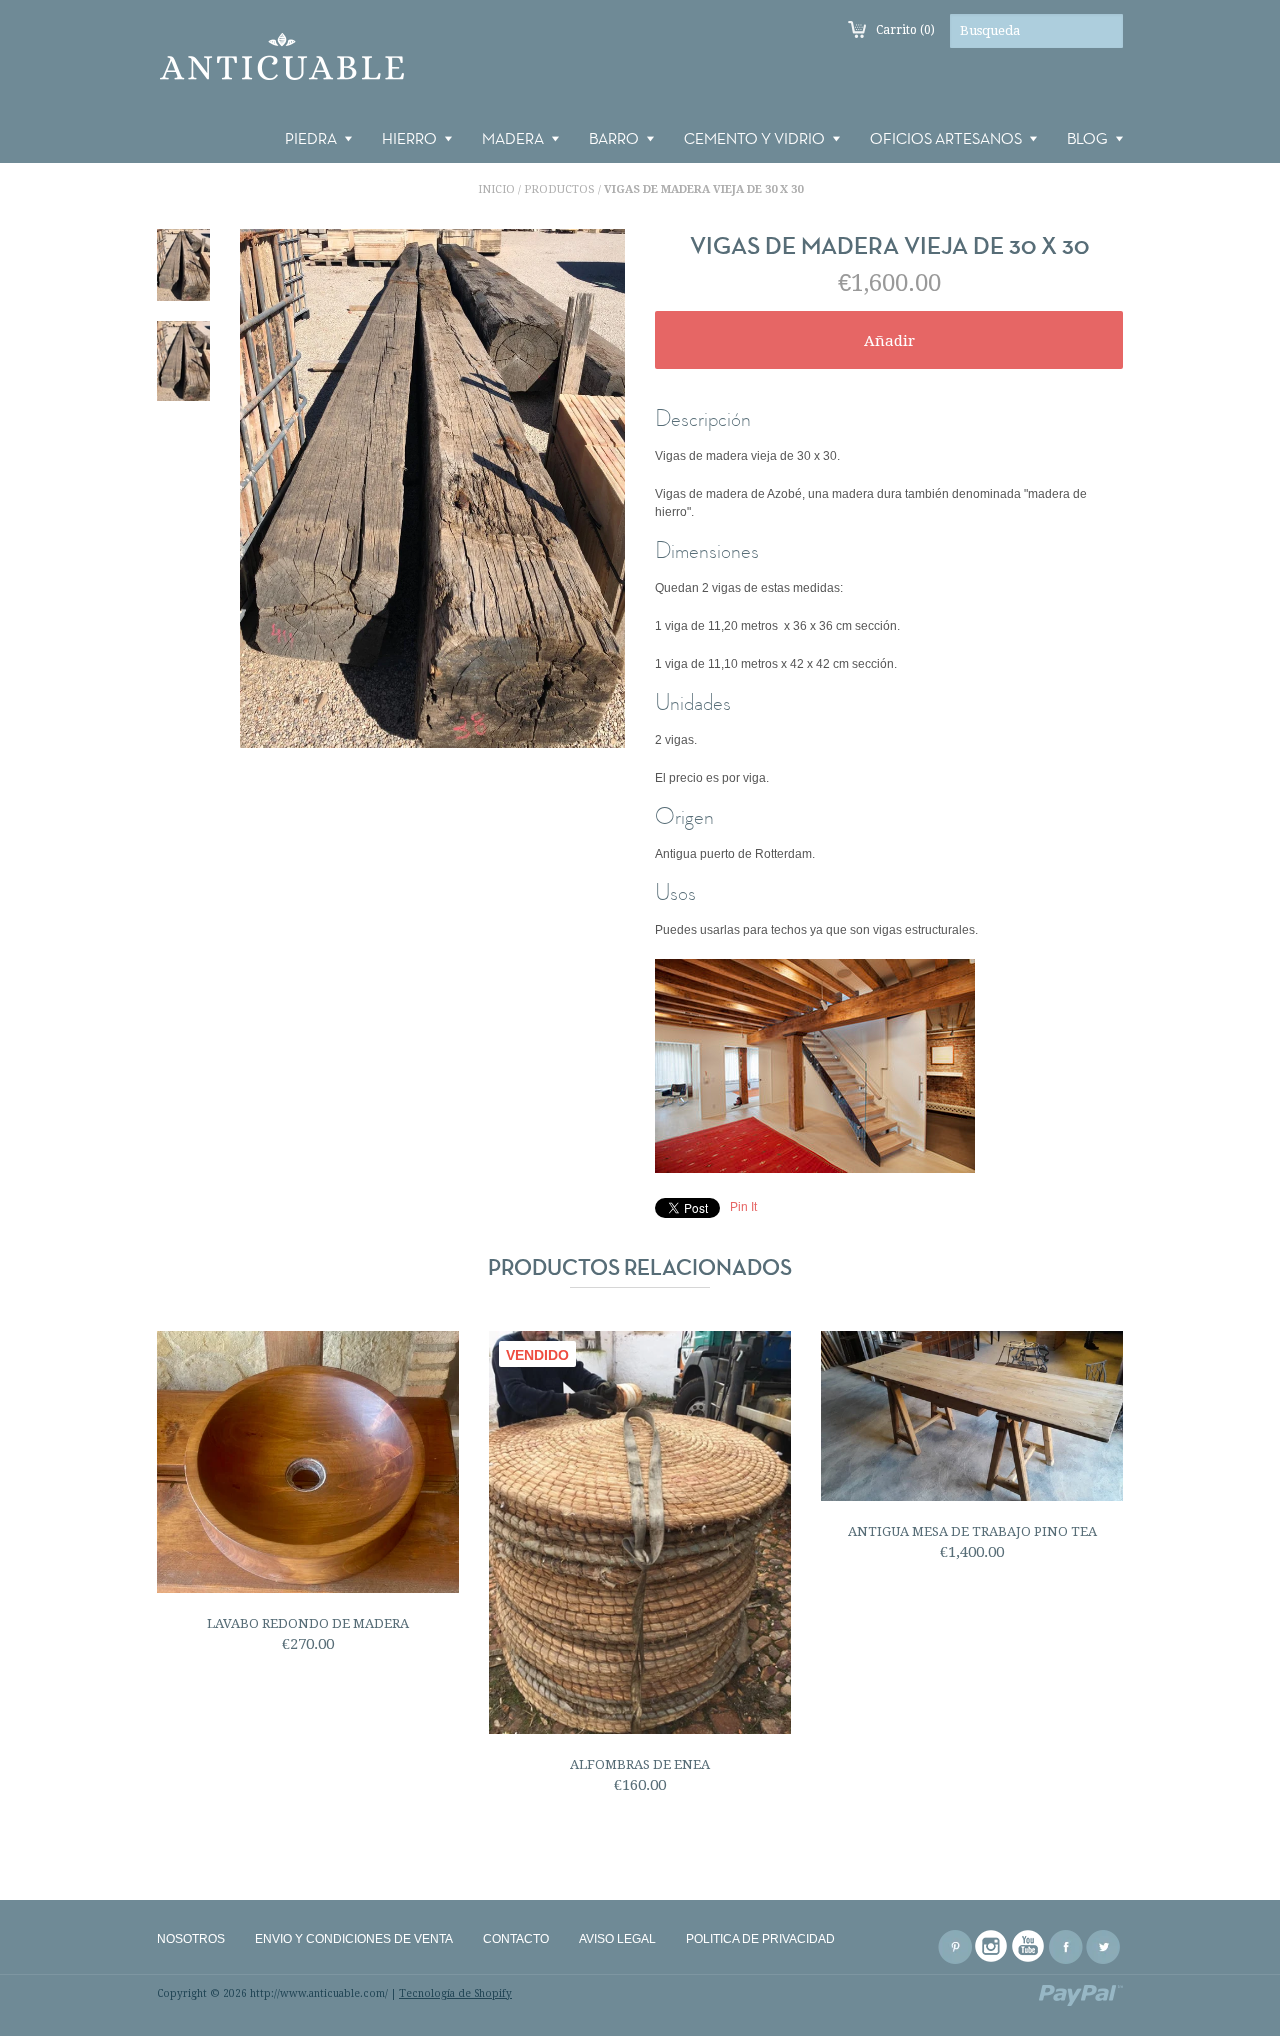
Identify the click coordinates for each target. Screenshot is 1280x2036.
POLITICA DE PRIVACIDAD (760, 1939)
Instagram (992, 1947)
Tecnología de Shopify (455, 1993)
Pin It (743, 1207)
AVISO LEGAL (617, 1939)
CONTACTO (516, 1939)
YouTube (1029, 1947)
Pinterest (955, 1947)
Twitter (1103, 1947)
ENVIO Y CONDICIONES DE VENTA (354, 1939)
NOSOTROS (191, 1939)
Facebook (1066, 1947)
